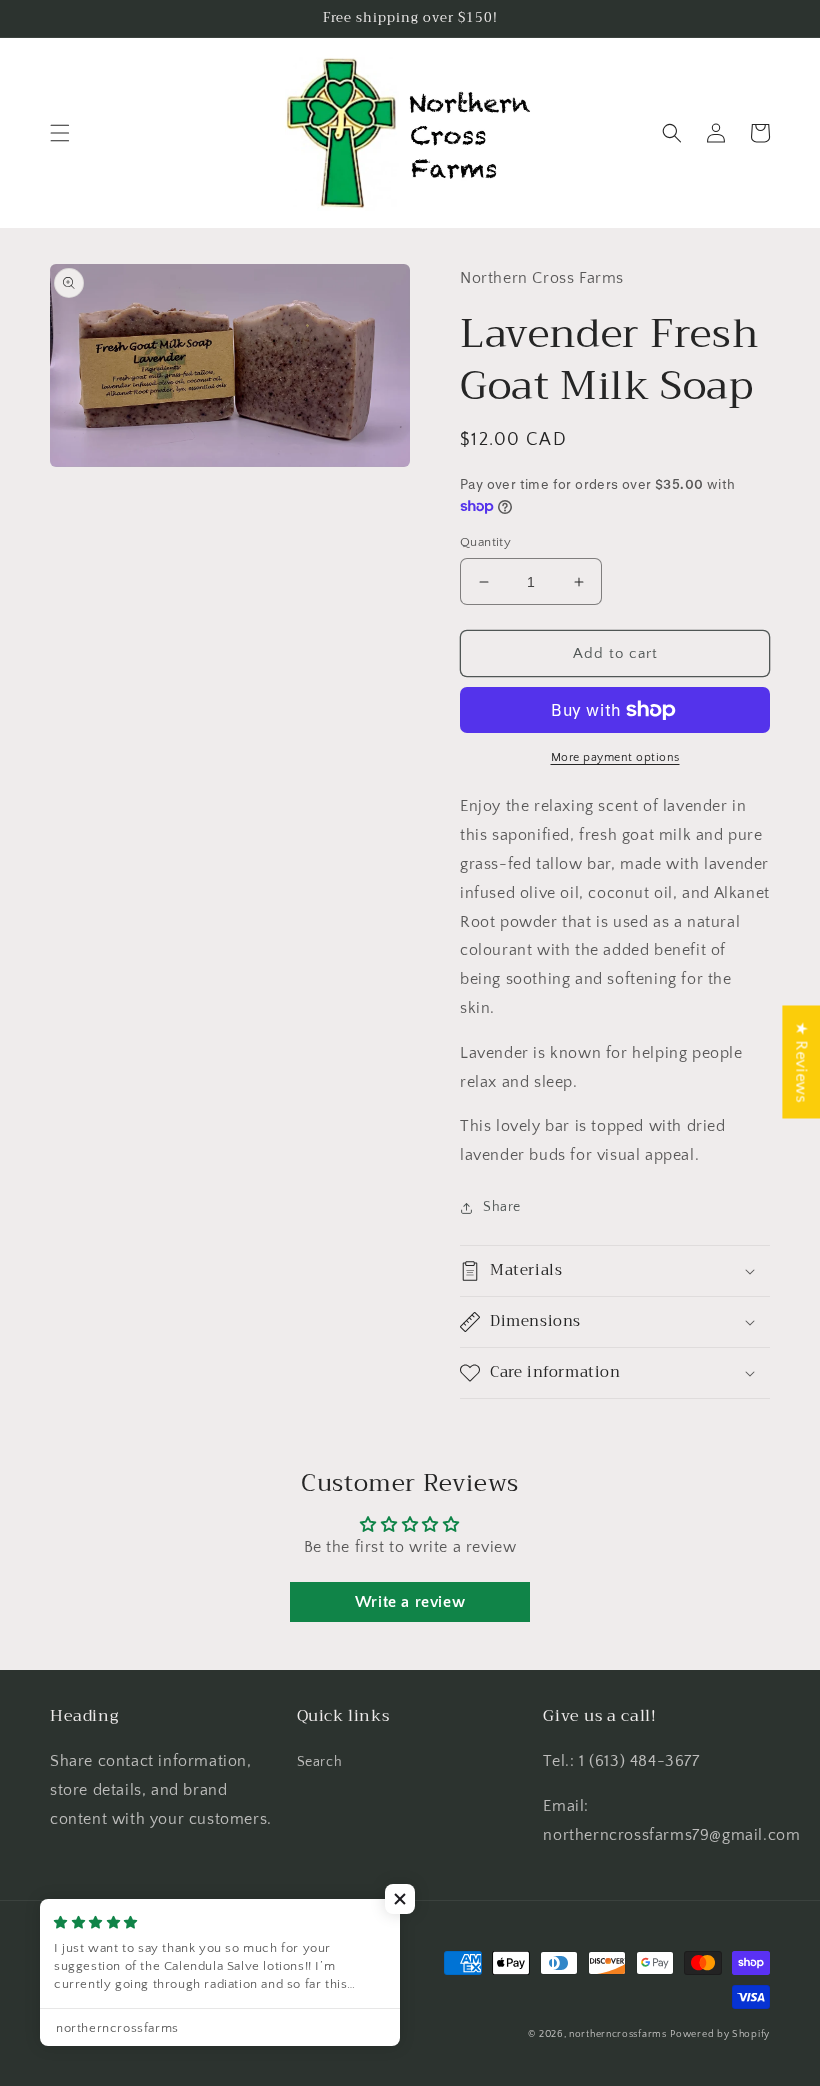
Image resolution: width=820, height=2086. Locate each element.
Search (320, 1762)
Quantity (485, 542)
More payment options (615, 757)
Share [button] (502, 1207)
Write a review (410, 1602)
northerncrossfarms (618, 2034)
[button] (60, 133)
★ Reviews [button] (801, 1061)
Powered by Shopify (720, 2034)
